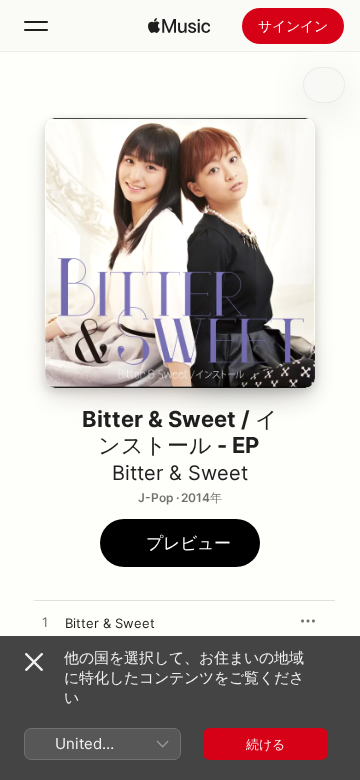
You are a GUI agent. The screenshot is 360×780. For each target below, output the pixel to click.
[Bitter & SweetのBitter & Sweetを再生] (45, 623)
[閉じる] (34, 662)
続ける (265, 744)
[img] (179, 26)
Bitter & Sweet (180, 473)
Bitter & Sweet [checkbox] (110, 623)
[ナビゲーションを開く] (36, 26)
